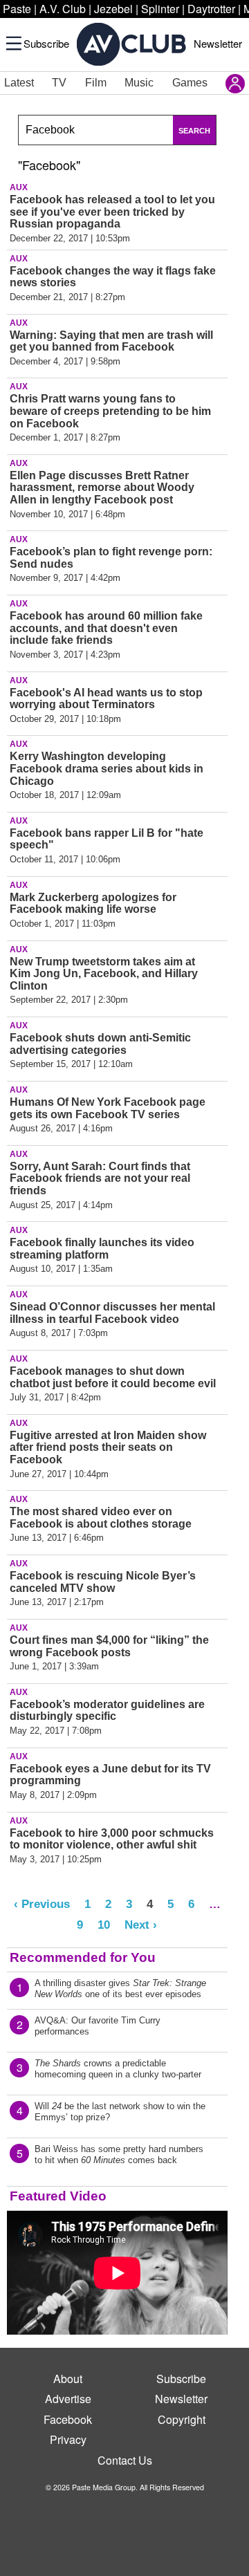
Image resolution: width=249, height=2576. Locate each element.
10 (104, 1925)
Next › (141, 1925)
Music (139, 83)
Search (194, 131)
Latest (19, 83)
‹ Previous (42, 1904)
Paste (17, 9)
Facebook (68, 2419)
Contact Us (125, 2460)
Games (190, 83)
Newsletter (218, 43)
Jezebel (113, 9)
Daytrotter (211, 9)
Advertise (68, 2399)
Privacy (68, 2439)
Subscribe (46, 43)
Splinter (160, 9)
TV (59, 83)
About (68, 2379)
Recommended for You (83, 1957)
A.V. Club (63, 9)
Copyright (182, 2419)
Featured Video (58, 2196)
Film (96, 83)
